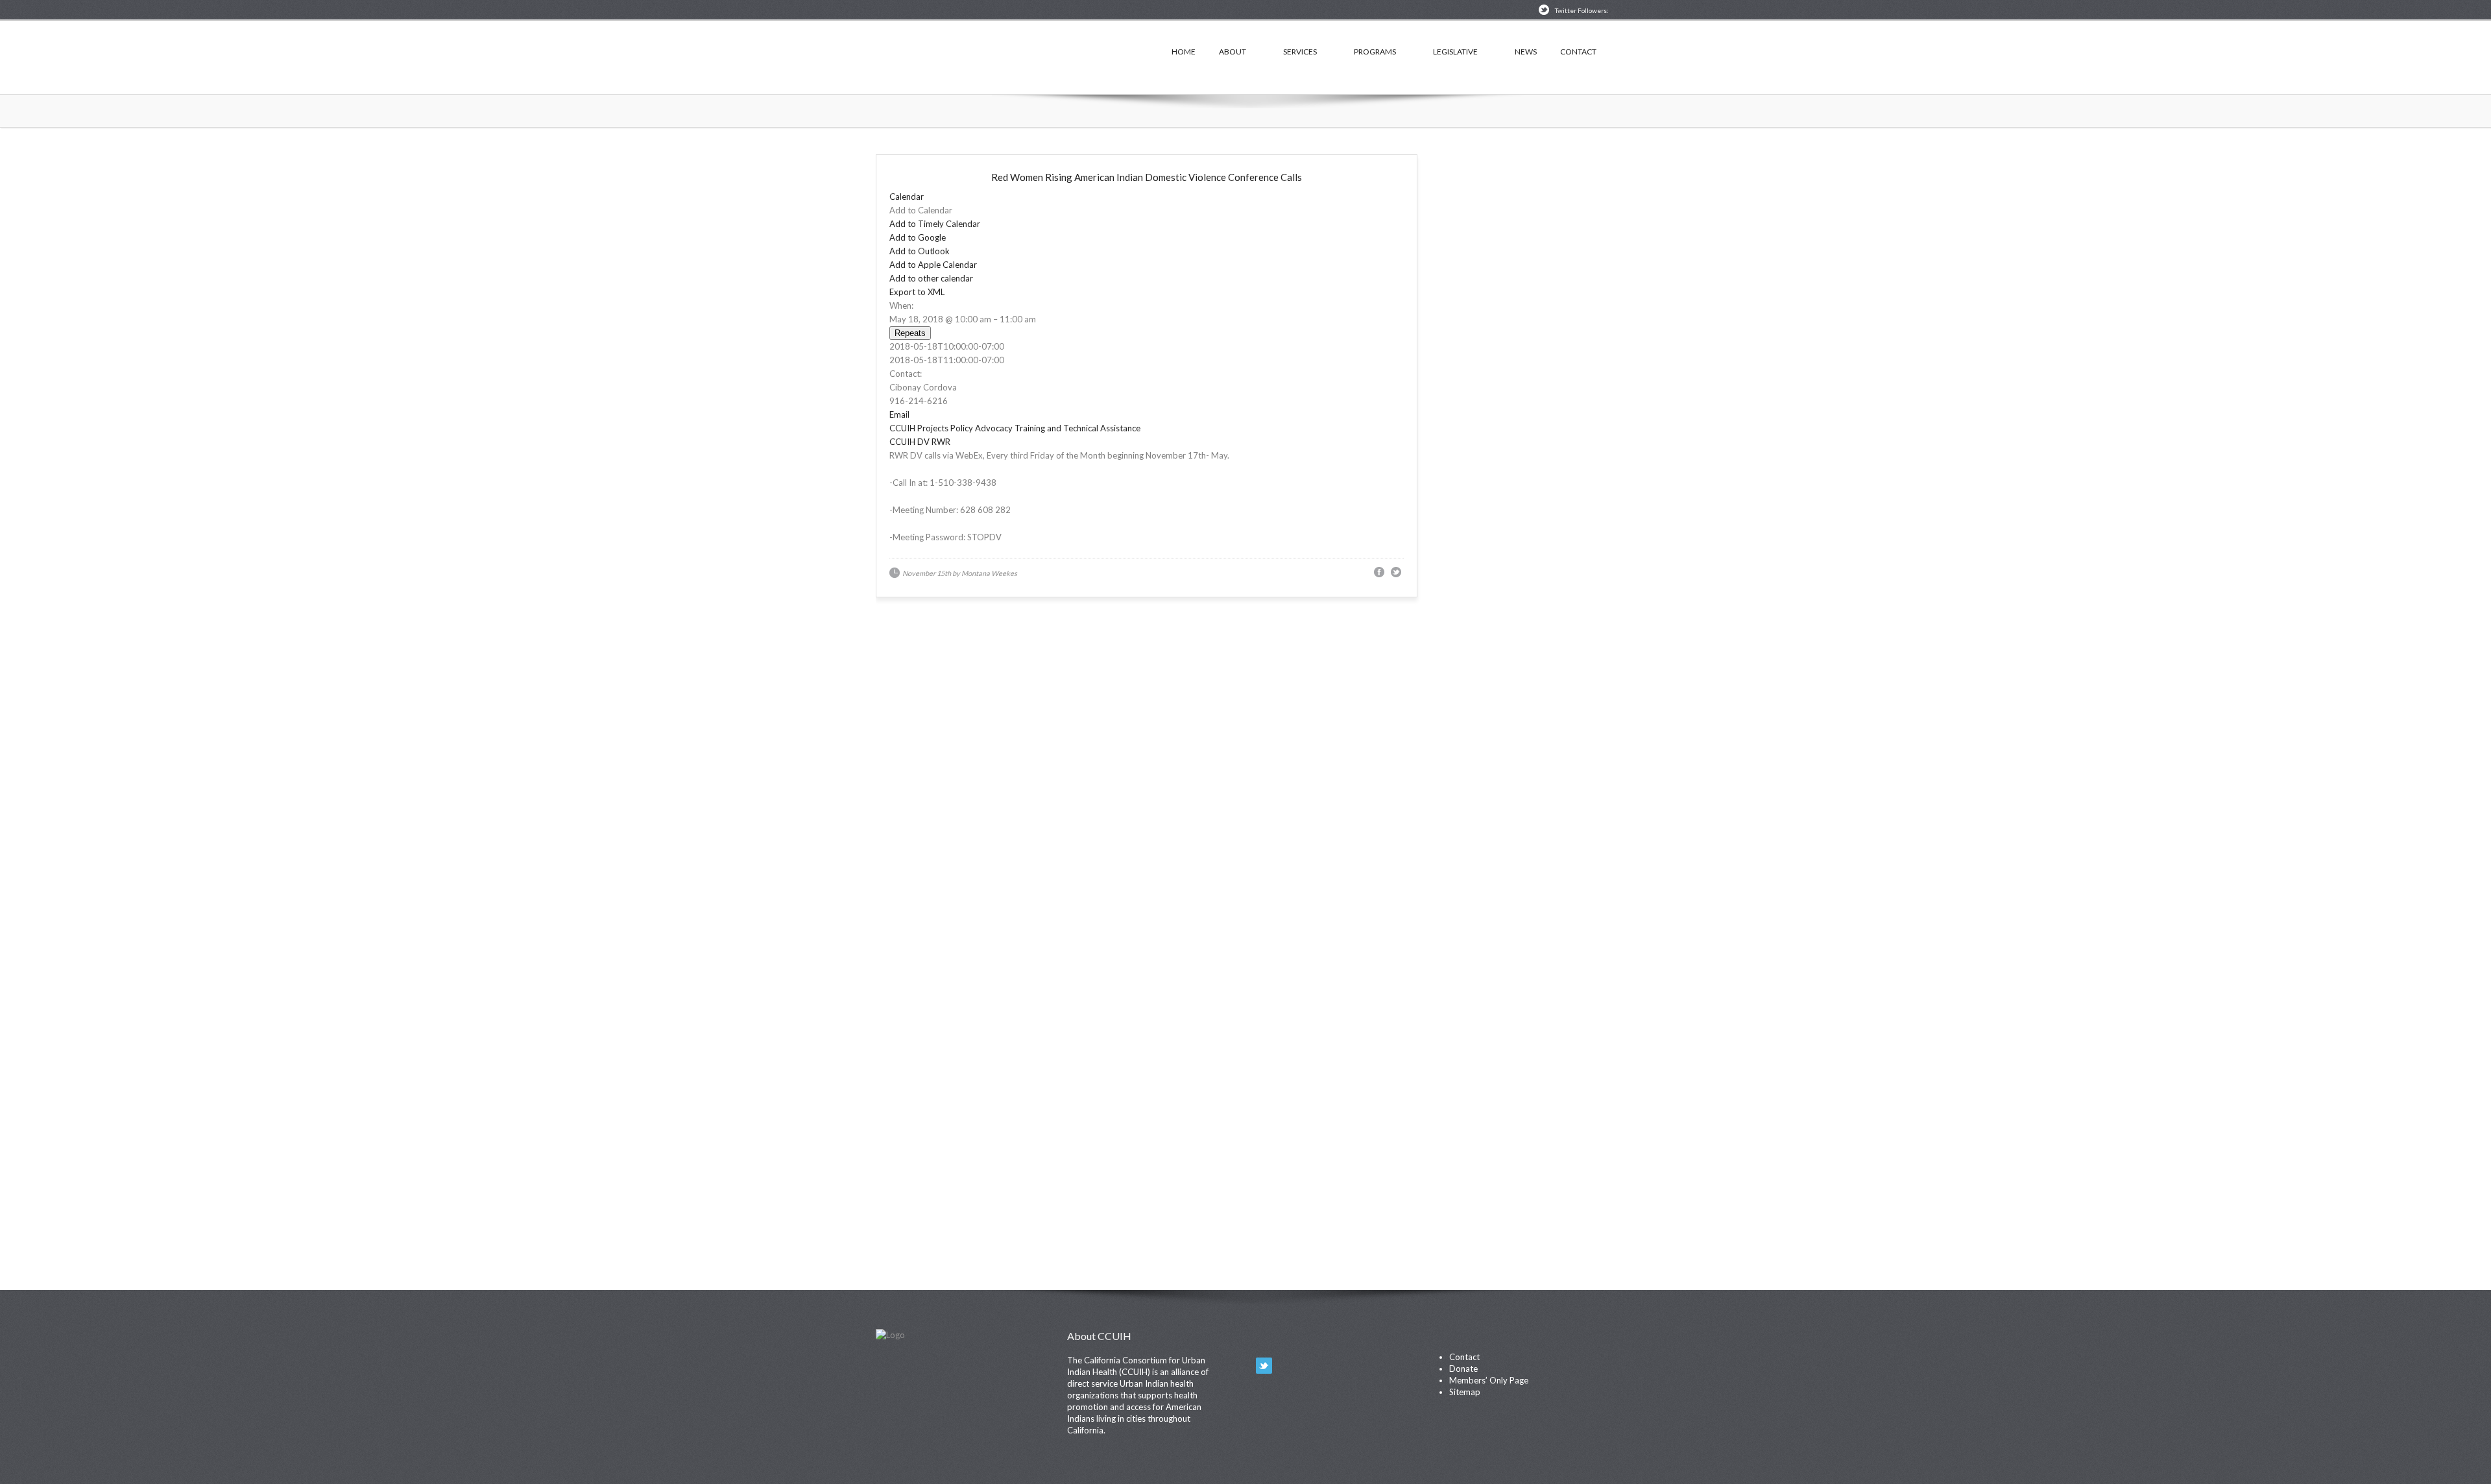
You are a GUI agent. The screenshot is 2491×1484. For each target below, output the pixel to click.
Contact (1578, 52)
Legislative (1455, 52)
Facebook (1287, 1366)
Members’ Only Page (1489, 1380)
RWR (941, 442)
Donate (1463, 1369)
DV (923, 442)
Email (899, 414)
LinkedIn (1311, 1366)
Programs (1375, 52)
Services (1300, 52)
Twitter (1264, 1366)
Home (1184, 52)
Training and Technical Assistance (1077, 428)
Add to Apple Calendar (933, 265)
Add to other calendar (931, 278)
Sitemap (1465, 1392)
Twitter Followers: (1582, 10)
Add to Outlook (920, 251)
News (1526, 52)
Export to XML (917, 292)
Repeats (910, 333)
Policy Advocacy (981, 428)
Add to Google (918, 237)
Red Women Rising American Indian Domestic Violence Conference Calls (1147, 177)
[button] (921, 210)
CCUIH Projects (919, 428)
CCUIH (1005, 55)
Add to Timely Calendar (935, 224)
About (1233, 52)
